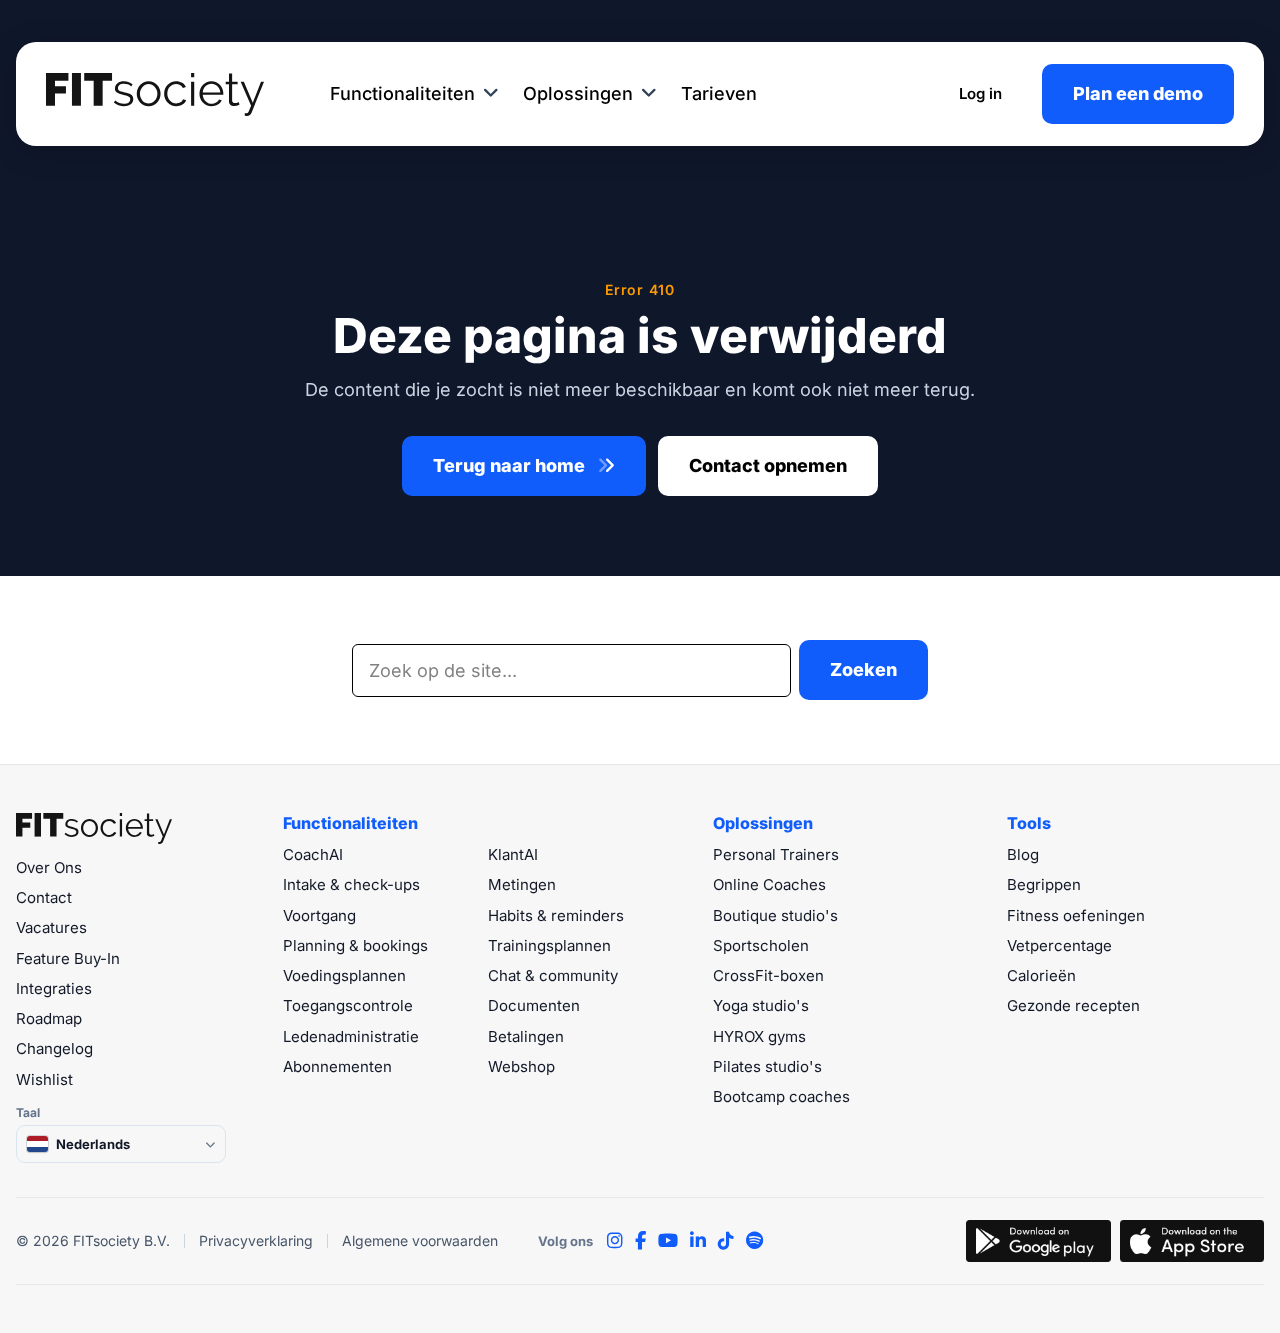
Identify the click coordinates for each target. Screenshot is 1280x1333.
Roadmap (49, 1018)
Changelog (54, 1048)
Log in (980, 93)
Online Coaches (769, 884)
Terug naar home (511, 465)
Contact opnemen (768, 465)
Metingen (522, 884)
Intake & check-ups (351, 884)
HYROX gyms (759, 1036)
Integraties (54, 988)
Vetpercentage (1059, 945)
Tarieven (719, 93)
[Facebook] (640, 1241)
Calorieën (1041, 975)
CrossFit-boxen (768, 975)
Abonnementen (337, 1066)
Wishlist (44, 1079)
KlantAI (513, 854)
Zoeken (863, 669)
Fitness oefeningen (1076, 915)
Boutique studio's (775, 915)
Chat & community (553, 975)
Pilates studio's (767, 1066)
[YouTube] (668, 1241)
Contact (44, 897)
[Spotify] (754, 1241)
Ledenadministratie (351, 1036)
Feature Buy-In (68, 958)
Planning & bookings (355, 945)
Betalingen (526, 1036)
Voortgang (319, 915)
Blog (1023, 854)
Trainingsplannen (549, 945)
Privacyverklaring (256, 1240)
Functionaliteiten (402, 93)
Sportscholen (761, 945)
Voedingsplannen (344, 975)
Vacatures (51, 927)
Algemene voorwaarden (420, 1240)
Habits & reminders (556, 915)
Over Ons (49, 867)
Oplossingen (578, 93)
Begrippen (1044, 884)
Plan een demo (1138, 93)
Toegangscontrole (348, 1005)
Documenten (534, 1005)
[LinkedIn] (698, 1241)
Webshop (521, 1066)
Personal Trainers (776, 854)
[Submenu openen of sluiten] (491, 94)
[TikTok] (726, 1241)
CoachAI (313, 854)
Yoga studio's (761, 1005)
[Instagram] (615, 1241)
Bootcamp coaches (781, 1096)
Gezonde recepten (1073, 1005)
